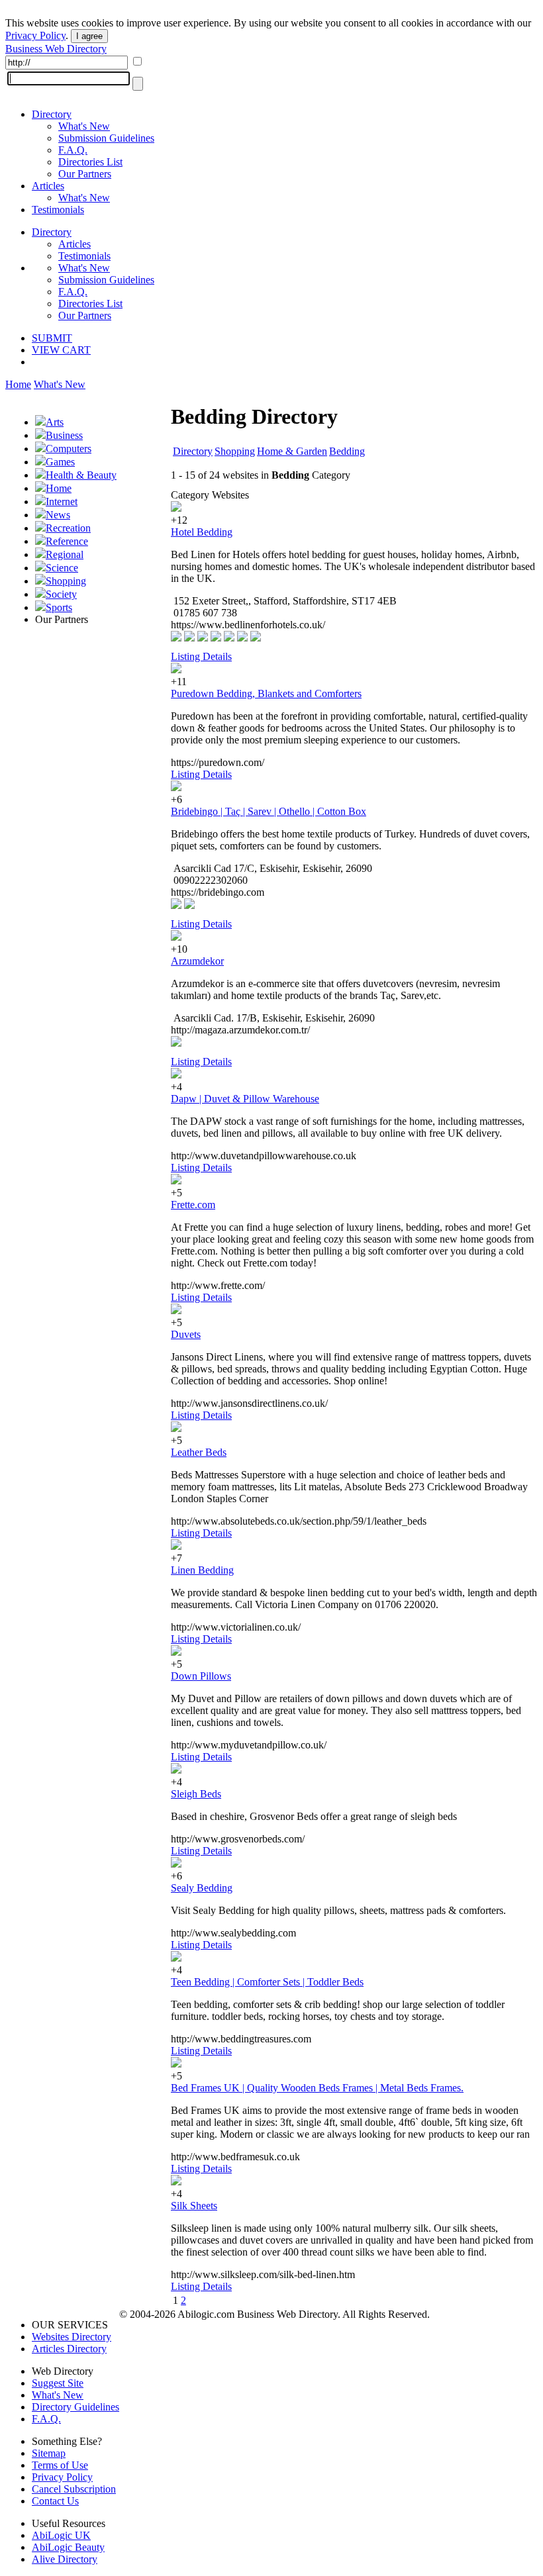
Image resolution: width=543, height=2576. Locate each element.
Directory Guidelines (75, 2407)
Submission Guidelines (106, 138)
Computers (69, 449)
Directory (52, 114)
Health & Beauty (81, 475)
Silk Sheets (194, 2206)
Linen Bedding (202, 1570)
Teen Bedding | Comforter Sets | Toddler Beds (267, 1982)
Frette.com (193, 1205)
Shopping (66, 581)
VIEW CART (61, 350)
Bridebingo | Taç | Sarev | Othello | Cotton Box (269, 811)
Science (62, 568)
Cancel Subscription (74, 2489)
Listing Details (201, 656)
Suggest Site (58, 2383)
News (58, 515)
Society (61, 594)
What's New (84, 126)
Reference (67, 541)
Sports (59, 607)
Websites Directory (72, 2337)
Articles (48, 186)
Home (18, 384)
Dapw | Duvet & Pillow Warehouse (245, 1099)
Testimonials (58, 210)
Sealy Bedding (202, 1888)
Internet (62, 501)
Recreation (68, 528)
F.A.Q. (73, 150)
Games (60, 462)
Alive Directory (65, 2559)
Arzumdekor (197, 961)
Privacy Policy (35, 35)
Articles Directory (69, 2349)
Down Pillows (201, 1676)
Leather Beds (199, 1452)
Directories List (90, 162)
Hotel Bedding (202, 532)
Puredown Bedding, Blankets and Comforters (266, 693)
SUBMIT (52, 338)
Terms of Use (60, 2465)
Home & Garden (292, 451)
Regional (65, 554)
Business (64, 435)
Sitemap (49, 2453)
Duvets (186, 1334)
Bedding (347, 451)
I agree (89, 36)
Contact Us (55, 2501)
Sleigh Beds (196, 1794)
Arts (55, 422)
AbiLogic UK (61, 2535)
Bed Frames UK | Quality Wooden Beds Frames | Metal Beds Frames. (317, 2088)
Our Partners (85, 174)
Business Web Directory (56, 49)
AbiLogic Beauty (68, 2547)
